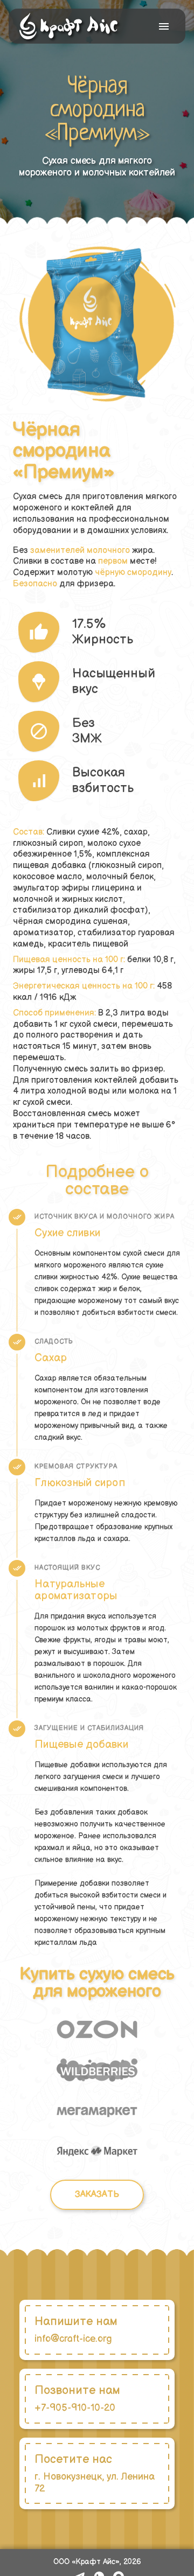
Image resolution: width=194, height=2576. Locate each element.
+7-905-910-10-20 (75, 2408)
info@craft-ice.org (73, 2339)
